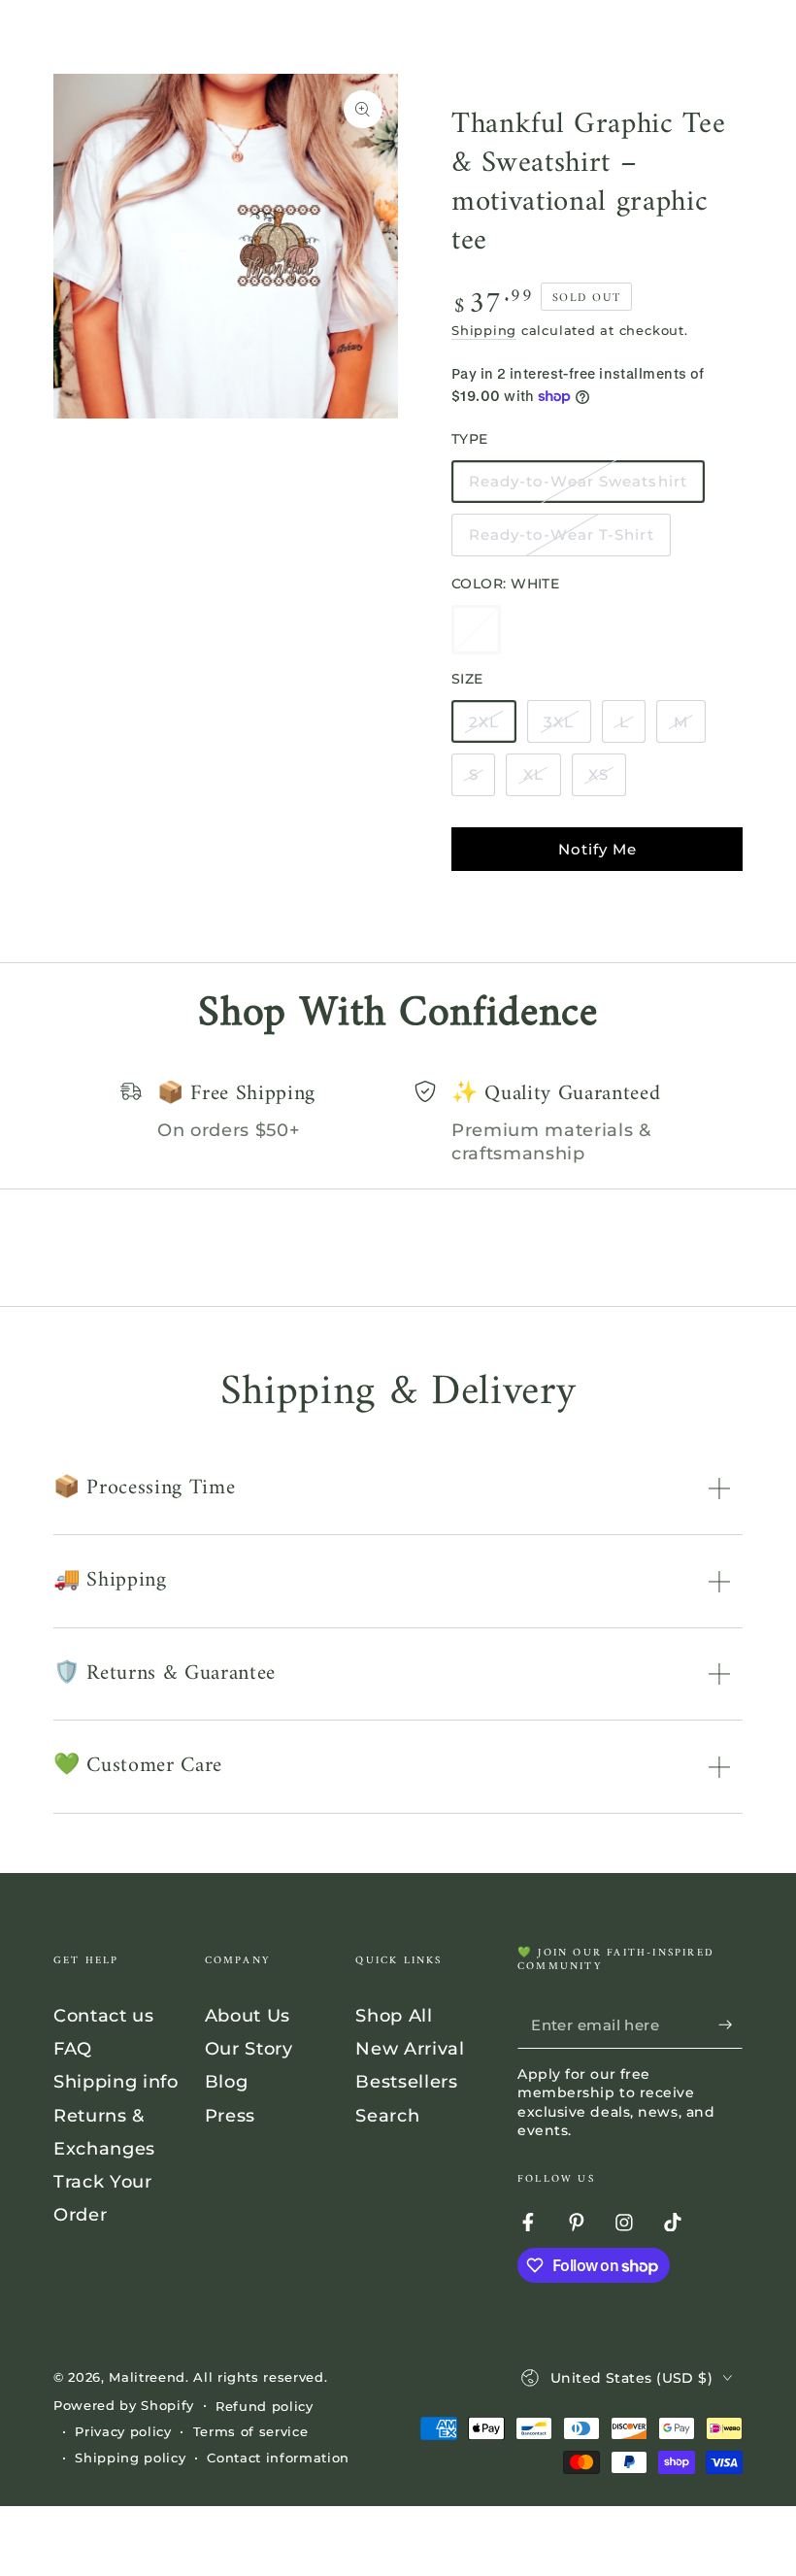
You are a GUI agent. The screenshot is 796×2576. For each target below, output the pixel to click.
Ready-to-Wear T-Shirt (561, 541)
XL (541, 781)
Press (230, 2115)
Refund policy (265, 2406)
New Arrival (410, 2048)
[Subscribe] (730, 2024)
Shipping (484, 330)
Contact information (278, 2458)
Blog (227, 2081)
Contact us (104, 2015)
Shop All (394, 2015)
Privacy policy (123, 2431)
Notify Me (597, 849)
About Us (248, 2015)
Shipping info (116, 2081)
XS (607, 781)
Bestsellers (406, 2081)
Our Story (249, 2048)
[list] (398, 1123)
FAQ (73, 2048)
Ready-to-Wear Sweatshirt (578, 487)
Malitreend (147, 2377)
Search (387, 2115)
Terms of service (251, 2431)
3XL (567, 728)
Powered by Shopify (124, 2405)
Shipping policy (130, 2458)
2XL (492, 728)
